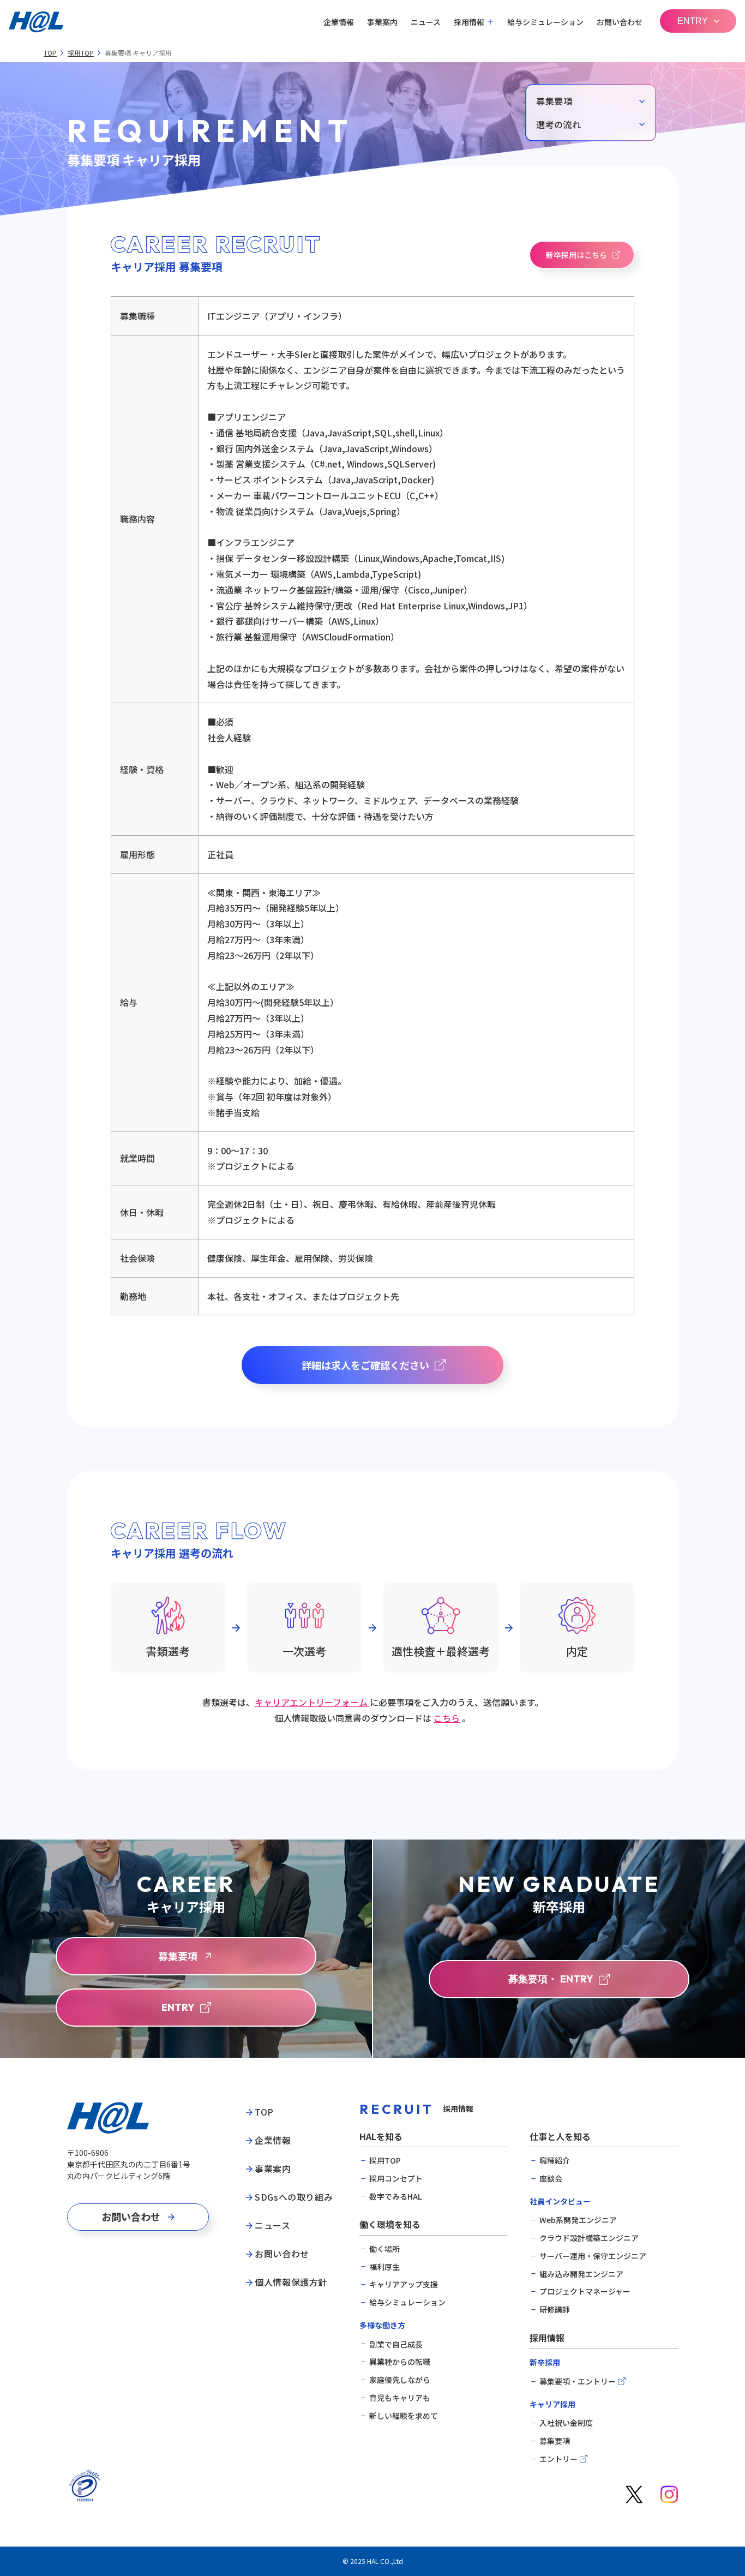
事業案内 (382, 22)
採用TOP (81, 53)
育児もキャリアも (400, 2398)
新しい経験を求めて (404, 2416)
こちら (447, 1718)
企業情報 (339, 22)
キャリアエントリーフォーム (312, 1702)
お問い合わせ (620, 22)
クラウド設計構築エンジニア (589, 2238)
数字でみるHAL (395, 2197)
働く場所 (384, 2249)
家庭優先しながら (400, 2380)
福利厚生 (384, 2267)
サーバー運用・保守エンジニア (593, 2256)
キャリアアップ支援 (404, 2284)
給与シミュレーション (545, 22)
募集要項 (555, 2441)
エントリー (558, 2459)
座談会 (551, 2179)
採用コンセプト (396, 2179)
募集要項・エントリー (578, 2382)
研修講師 (555, 2310)
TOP (50, 53)
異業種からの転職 (400, 2362)
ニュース (426, 22)
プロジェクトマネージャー (585, 2292)
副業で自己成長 (396, 2344)
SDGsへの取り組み (294, 2197)
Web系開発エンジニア (578, 2220)
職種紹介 (555, 2161)
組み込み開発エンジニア (581, 2274)
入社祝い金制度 (566, 2423)
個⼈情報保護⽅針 (291, 2283)
